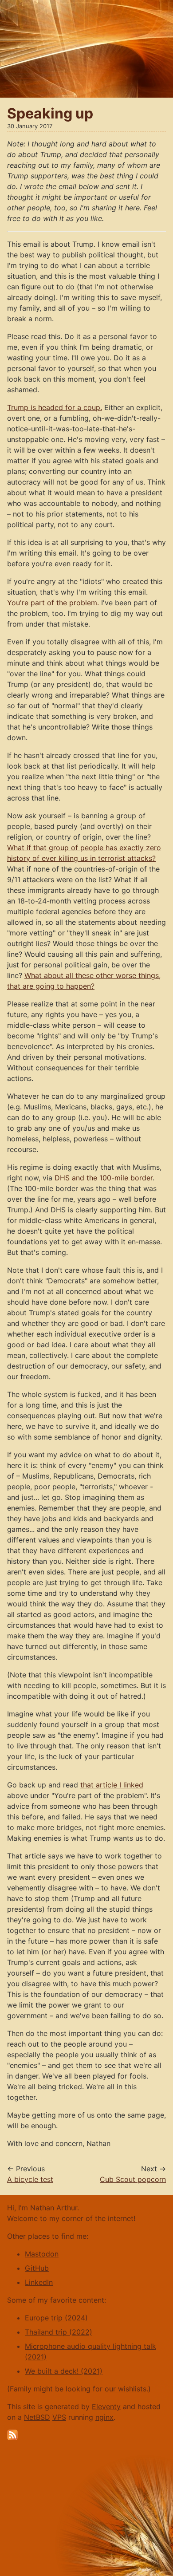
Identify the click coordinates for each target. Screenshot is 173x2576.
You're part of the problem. (53, 603)
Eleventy (106, 2406)
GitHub (37, 2268)
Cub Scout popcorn (133, 2179)
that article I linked (112, 1785)
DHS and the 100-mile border (104, 1178)
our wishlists (126, 2389)
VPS (59, 2417)
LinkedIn (39, 2282)
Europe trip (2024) (56, 2318)
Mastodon (42, 2254)
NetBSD (37, 2417)
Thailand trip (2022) (59, 2332)
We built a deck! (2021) (64, 2371)
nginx (104, 2417)
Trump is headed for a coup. (55, 407)
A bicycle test (30, 2179)
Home (10, 4)
